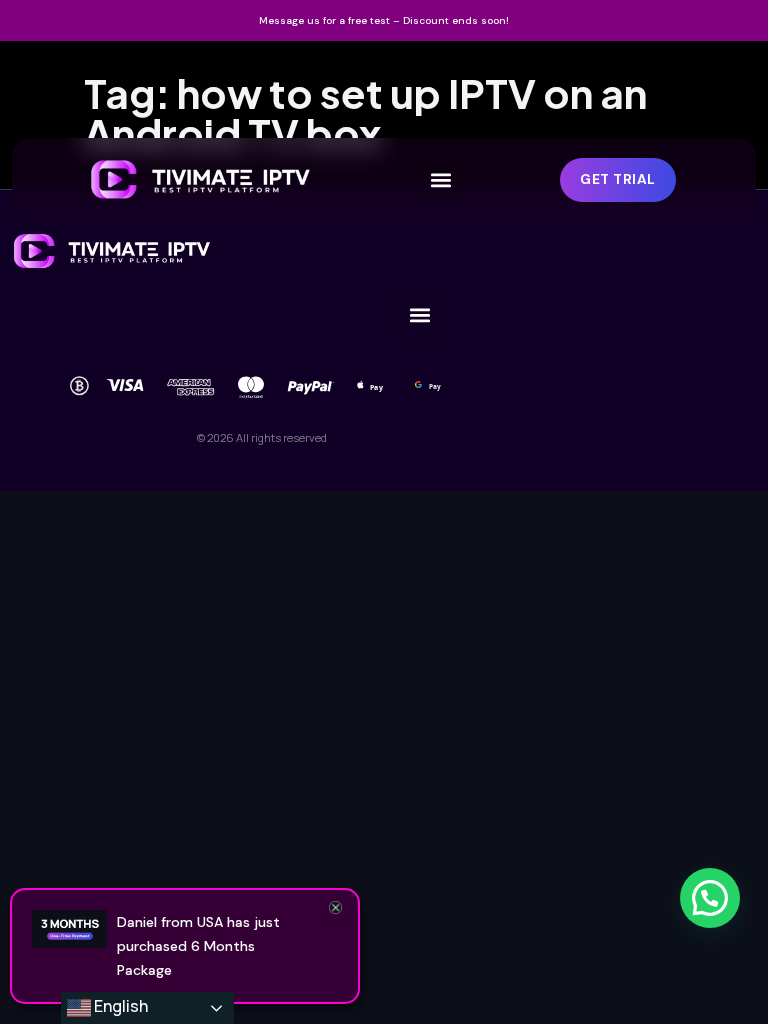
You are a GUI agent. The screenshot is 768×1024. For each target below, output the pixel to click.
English (119, 1006)
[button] (441, 180)
